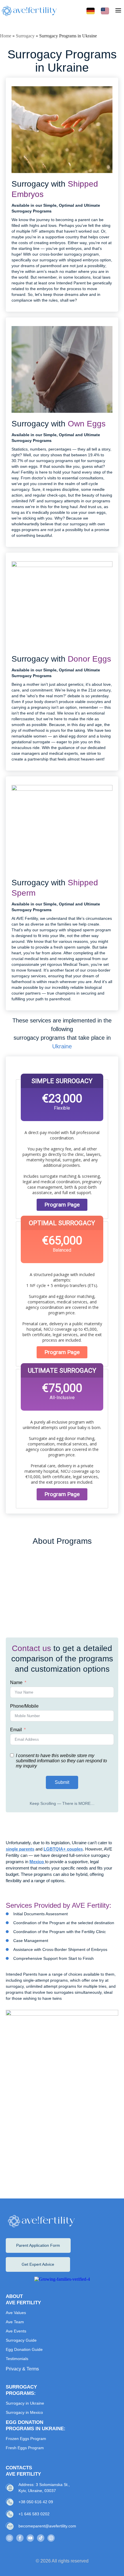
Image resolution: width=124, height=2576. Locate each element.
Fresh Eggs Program (25, 2448)
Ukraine (62, 1046)
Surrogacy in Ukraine (25, 2403)
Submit (62, 1782)
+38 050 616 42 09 (36, 2502)
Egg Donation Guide (24, 2349)
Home (6, 36)
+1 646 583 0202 (34, 2514)
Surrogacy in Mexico (24, 2412)
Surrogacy (25, 36)
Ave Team (15, 2322)
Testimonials (17, 2359)
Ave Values (16, 2313)
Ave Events (16, 2331)
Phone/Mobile (24, 1706)
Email (16, 1730)
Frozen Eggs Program (26, 2439)
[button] (118, 11)
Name (16, 1682)
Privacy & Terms (22, 2369)
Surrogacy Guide (21, 2340)
